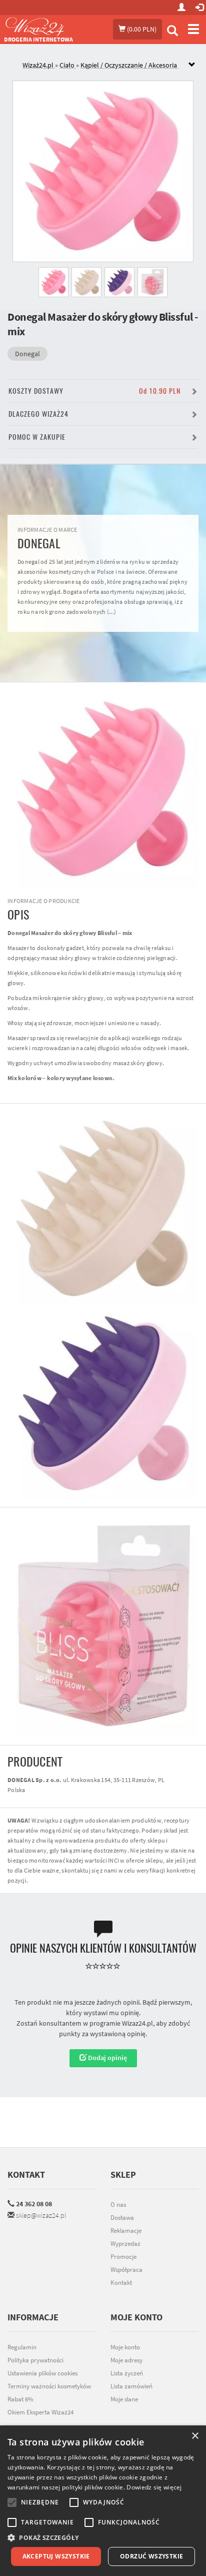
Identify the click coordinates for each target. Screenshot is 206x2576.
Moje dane (124, 2399)
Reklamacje (126, 2231)
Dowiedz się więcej (154, 2487)
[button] (103, 2538)
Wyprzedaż (125, 2244)
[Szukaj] (172, 32)
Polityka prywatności (35, 2360)
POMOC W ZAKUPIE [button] (37, 437)
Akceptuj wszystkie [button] (56, 2556)
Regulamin (22, 2347)
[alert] (103, 2501)
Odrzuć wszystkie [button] (151, 2556)
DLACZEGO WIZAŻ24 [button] (38, 414)
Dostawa (122, 2218)
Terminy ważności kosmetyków (49, 2386)
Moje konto (125, 2347)
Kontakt (26, 2175)
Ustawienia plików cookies (42, 2373)
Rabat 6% (20, 2399)
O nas (118, 2205)
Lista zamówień (131, 2386)
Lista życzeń (127, 2373)
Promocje (123, 2257)
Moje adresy (126, 2360)
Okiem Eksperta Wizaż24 (40, 2412)
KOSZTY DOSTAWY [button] (94, 391)
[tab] (110, 65)
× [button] (195, 2436)
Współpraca (126, 2270)
